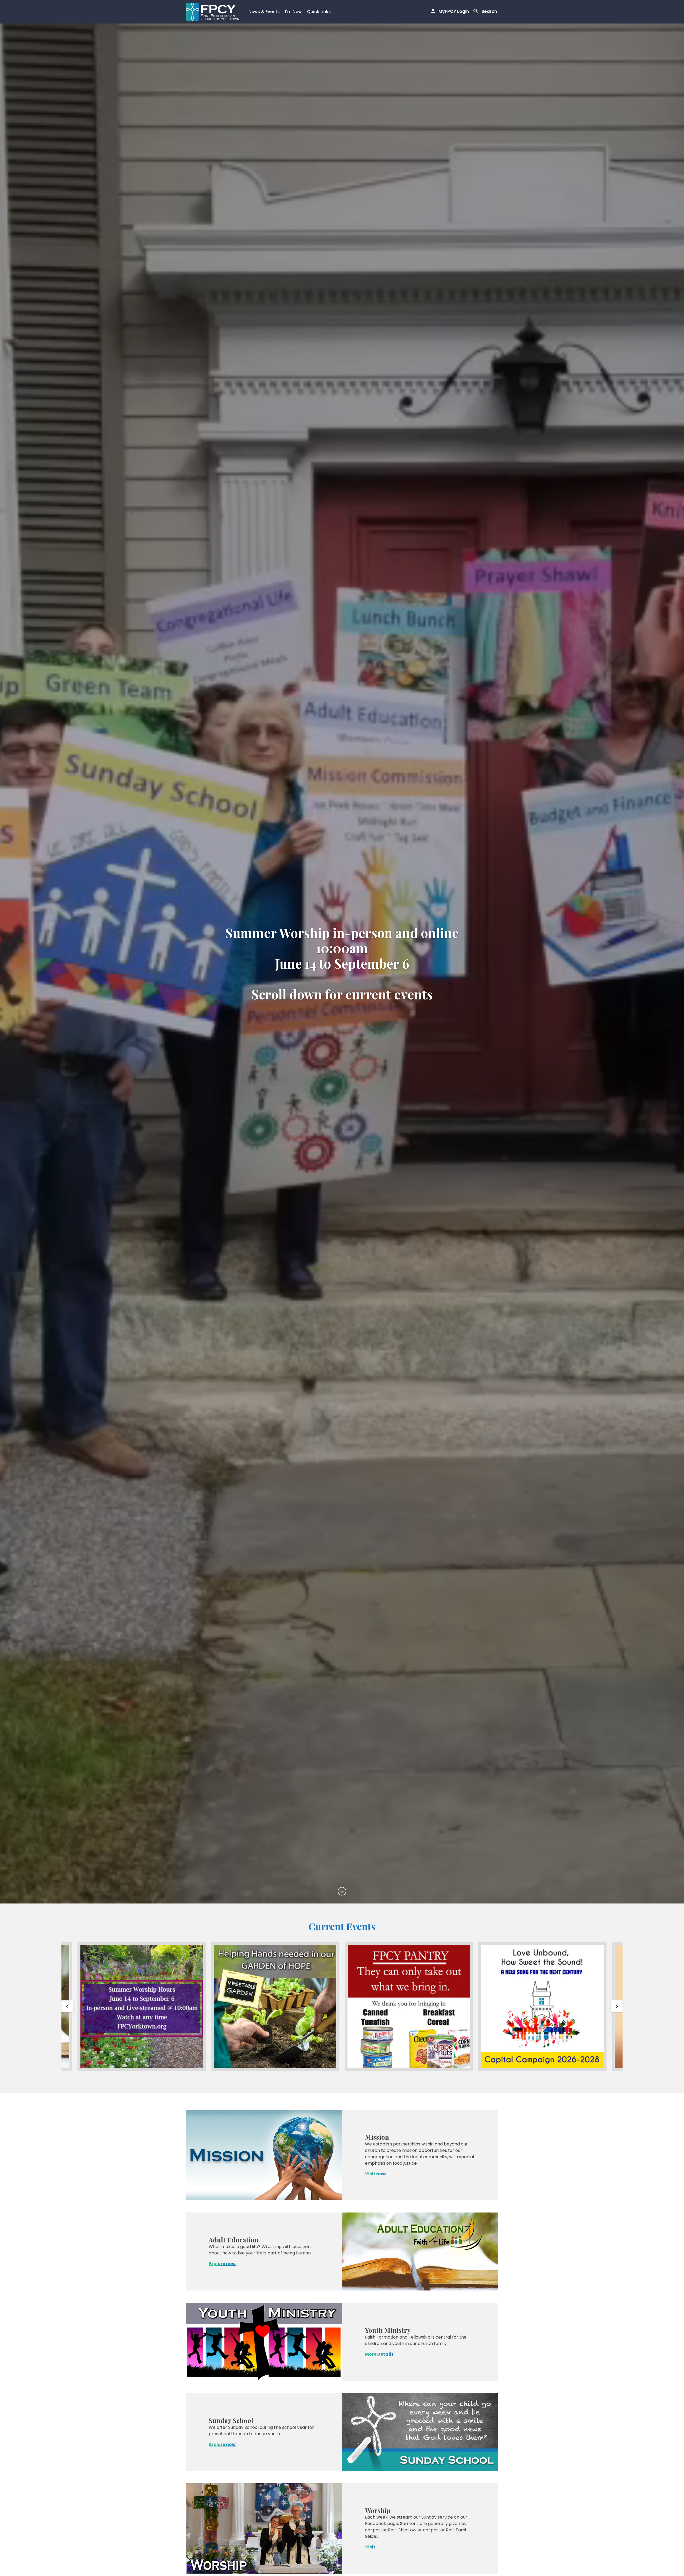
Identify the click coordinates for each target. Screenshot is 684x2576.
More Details (379, 2354)
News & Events (264, 12)
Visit (370, 2547)
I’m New (293, 12)
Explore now (222, 2264)
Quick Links (319, 12)
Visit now (375, 2174)
